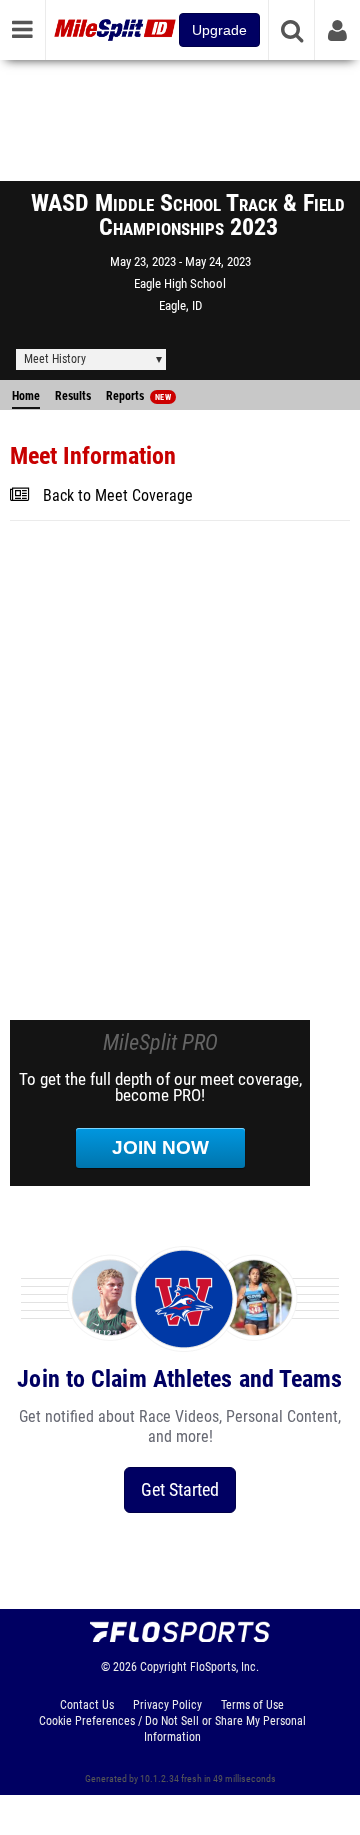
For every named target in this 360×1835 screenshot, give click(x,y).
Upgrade (219, 30)
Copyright (163, 1667)
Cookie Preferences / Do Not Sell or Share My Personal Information (172, 1729)
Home (26, 396)
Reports (138, 396)
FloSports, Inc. (224, 1667)
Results (73, 396)
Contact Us (87, 1705)
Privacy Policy (167, 1705)
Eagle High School (180, 283)
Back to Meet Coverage (118, 496)
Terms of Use (252, 1705)
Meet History (55, 359)
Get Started (180, 1489)
